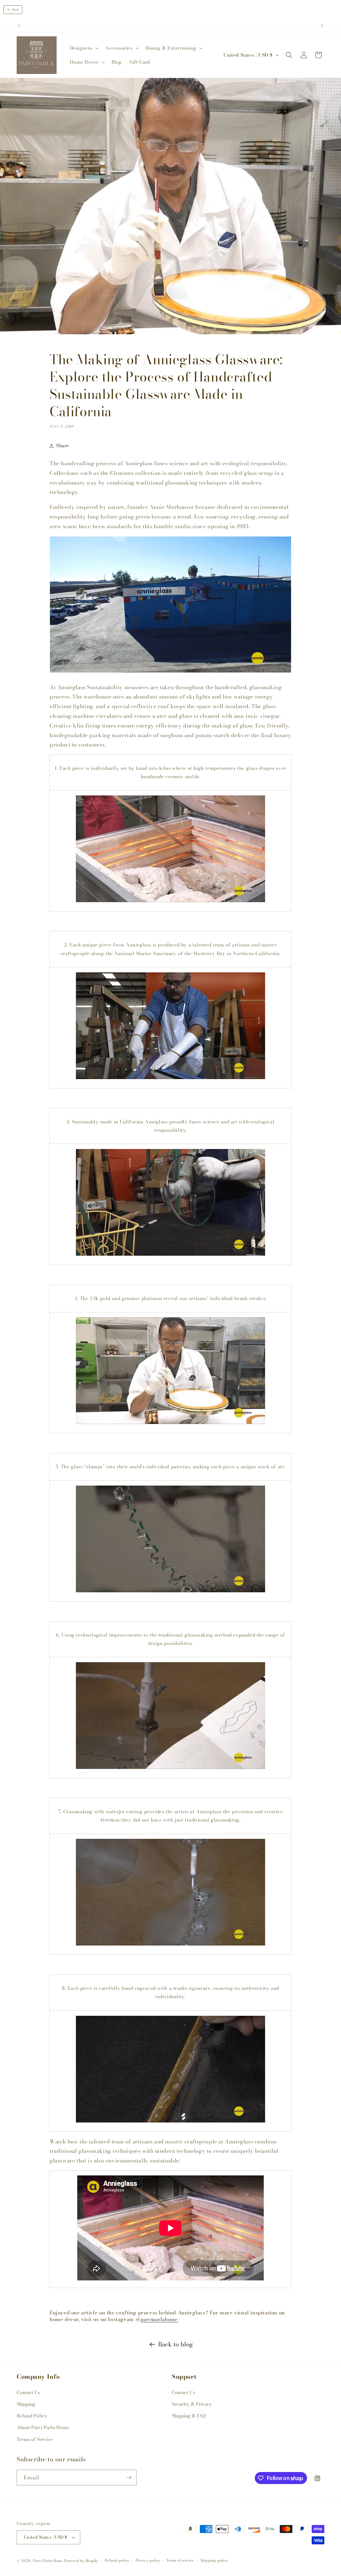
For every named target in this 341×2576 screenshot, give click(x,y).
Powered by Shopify (81, 2561)
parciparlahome (159, 2319)
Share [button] (63, 446)
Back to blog (176, 2344)
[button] (84, 48)
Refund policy (117, 2560)
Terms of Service (35, 2439)
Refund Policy (32, 2416)
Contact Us (28, 2392)
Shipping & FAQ (189, 2416)
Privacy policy (148, 2560)
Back (15, 10)
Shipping (26, 2404)
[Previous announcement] (19, 26)
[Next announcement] (322, 26)
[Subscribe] (129, 2478)
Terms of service (180, 2560)
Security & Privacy (192, 2404)
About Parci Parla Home (43, 2427)
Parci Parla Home (48, 2561)
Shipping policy (214, 2560)
